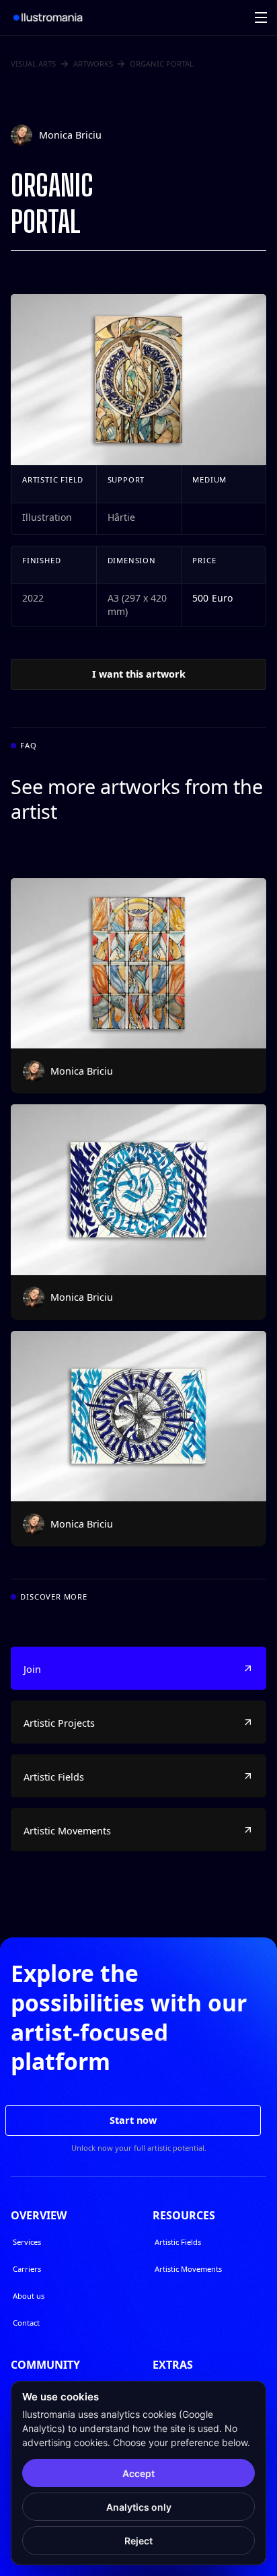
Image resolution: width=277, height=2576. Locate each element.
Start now (133, 2120)
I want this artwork (139, 674)
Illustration (47, 517)
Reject (138, 2541)
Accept (138, 2473)
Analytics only (139, 2507)
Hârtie (121, 517)
